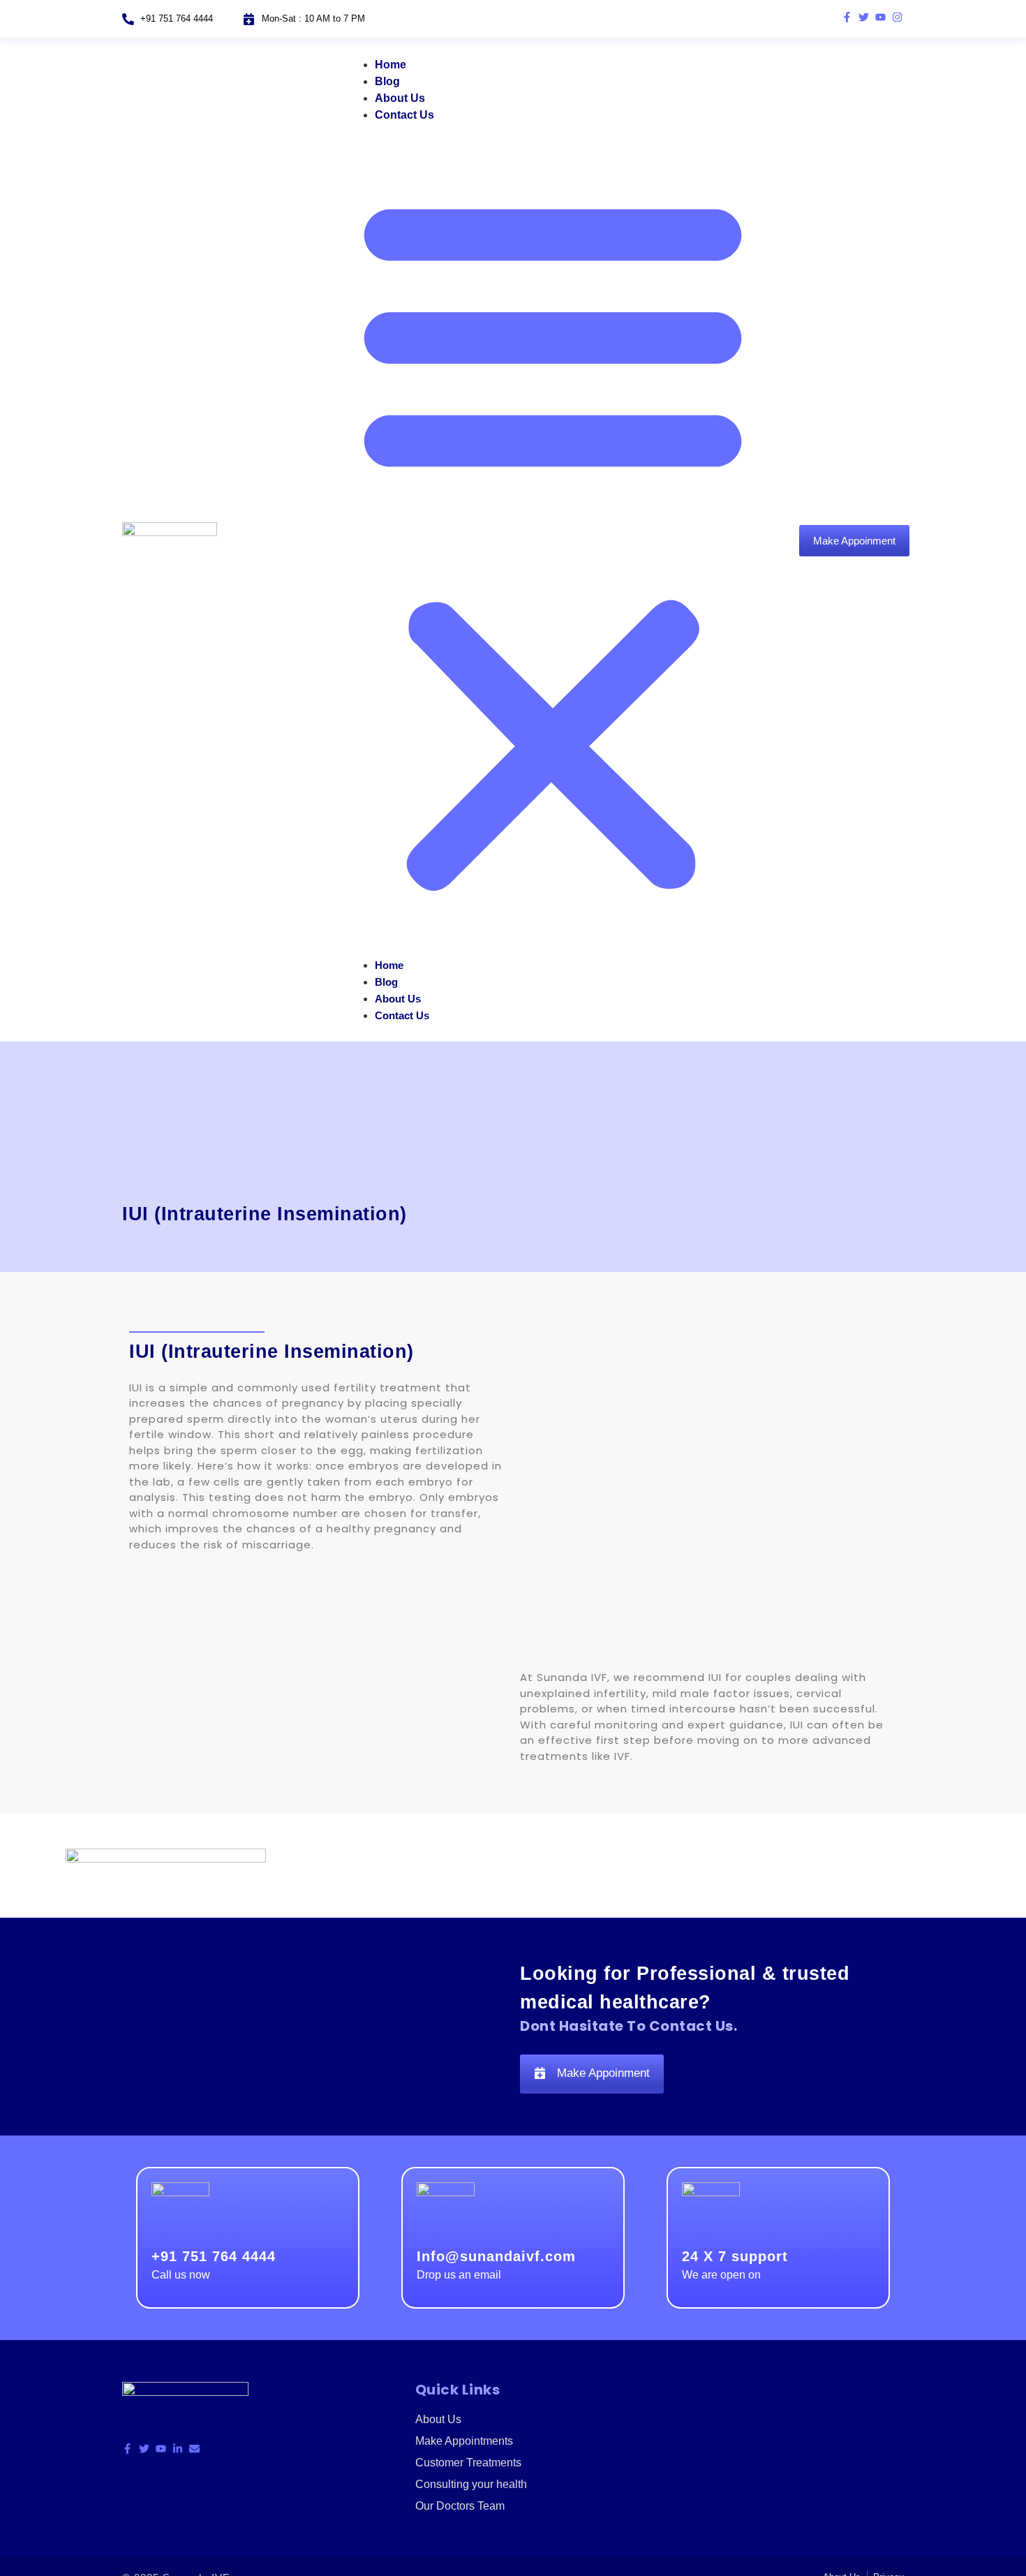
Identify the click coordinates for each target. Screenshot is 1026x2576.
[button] (553, 540)
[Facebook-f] (847, 17)
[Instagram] (897, 17)
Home (391, 65)
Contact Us (404, 115)
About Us (400, 98)
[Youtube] (880, 17)
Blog (387, 81)
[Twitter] (864, 17)
